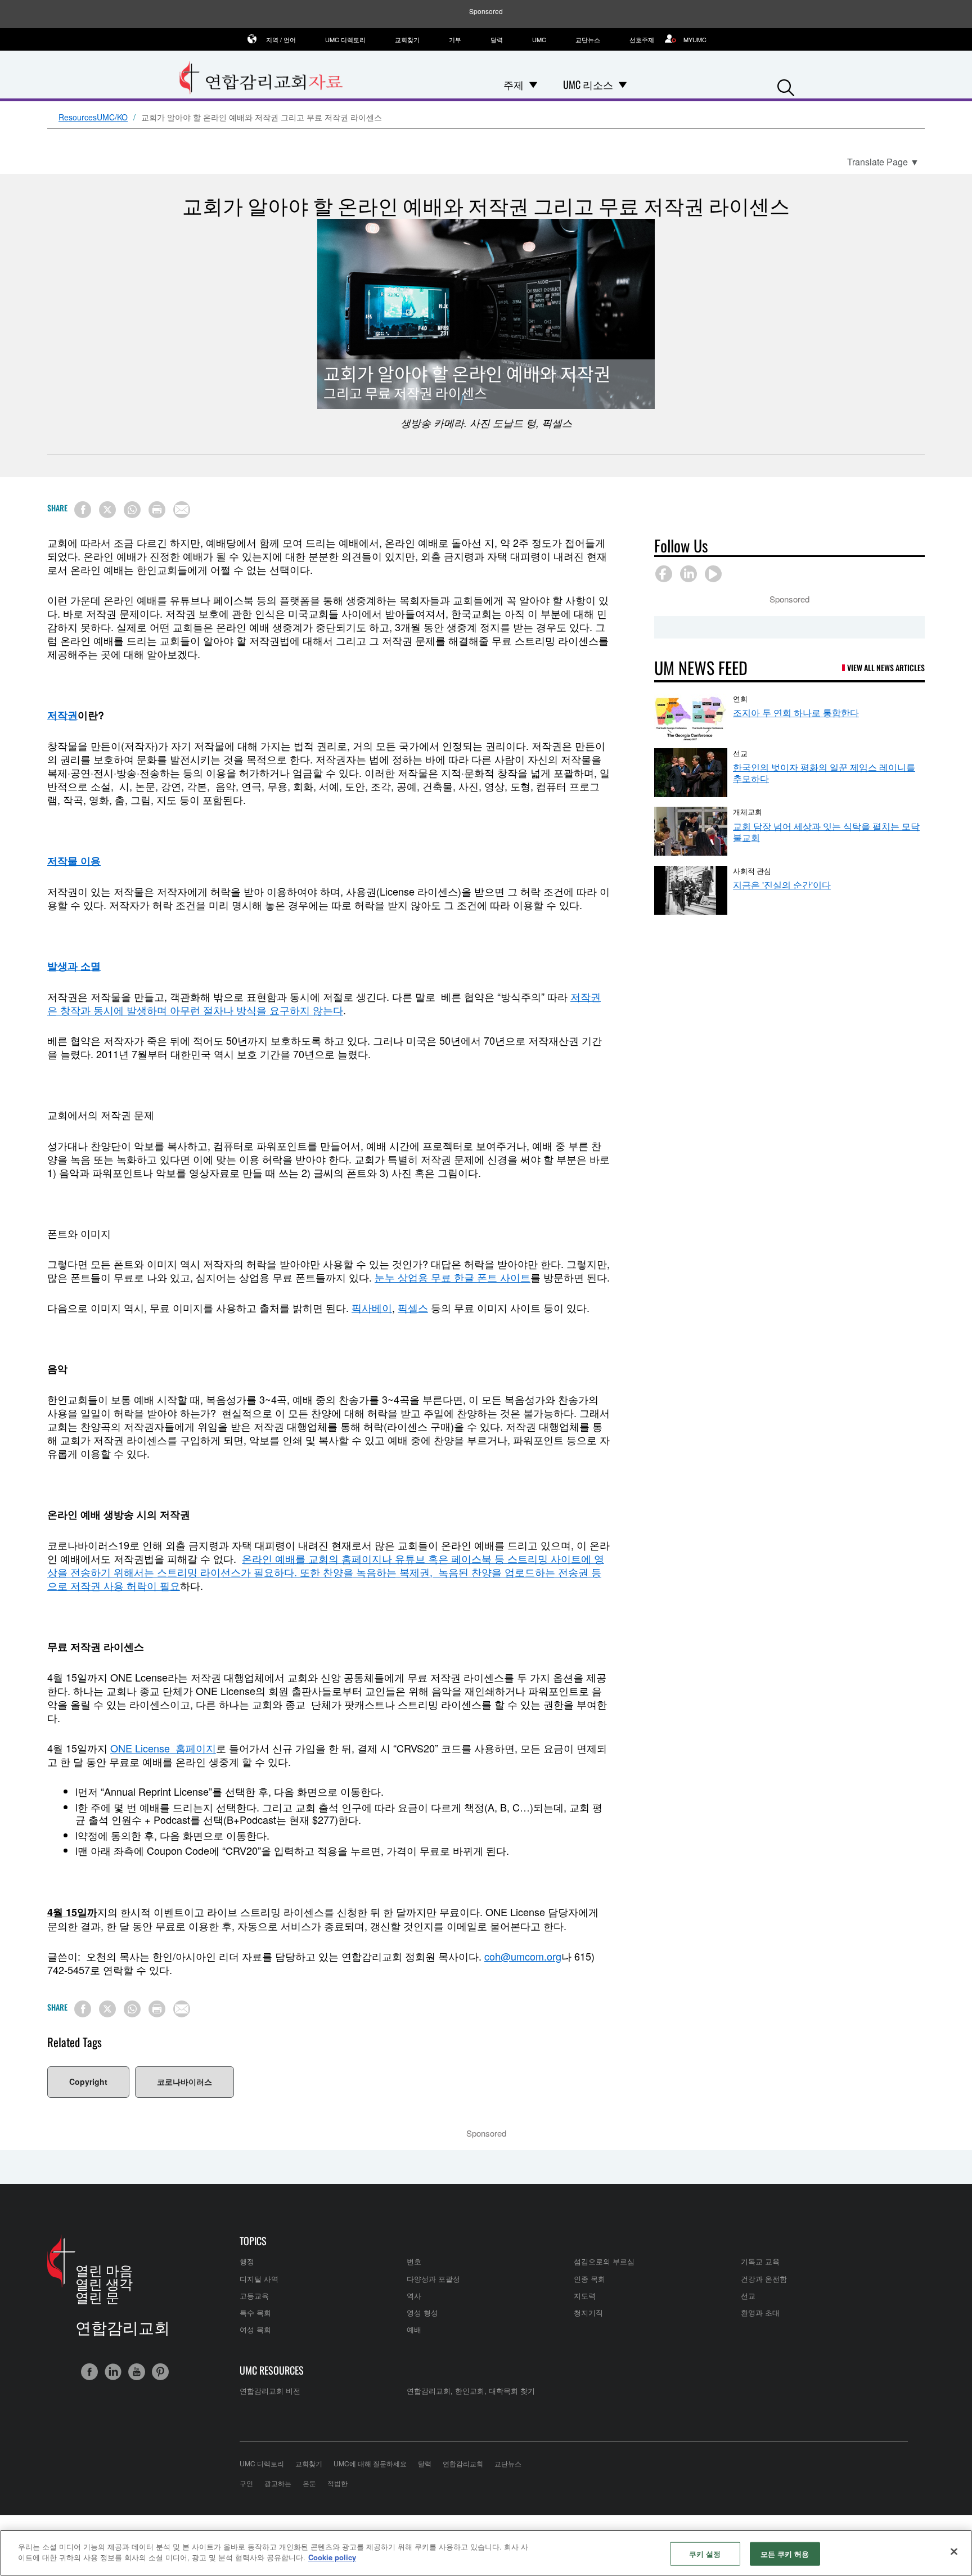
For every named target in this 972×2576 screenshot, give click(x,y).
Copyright (88, 2082)
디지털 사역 (259, 2279)
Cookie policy (332, 2557)
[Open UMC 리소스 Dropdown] (623, 84)
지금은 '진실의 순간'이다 (782, 885)
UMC (539, 39)
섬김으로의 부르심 (604, 2261)
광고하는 (278, 2483)
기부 (455, 39)
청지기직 (588, 2312)
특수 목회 (255, 2312)
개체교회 (748, 811)
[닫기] (954, 2551)
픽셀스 (413, 1307)
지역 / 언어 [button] (281, 39)
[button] (786, 85)
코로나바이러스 (184, 2082)
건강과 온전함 (764, 2279)
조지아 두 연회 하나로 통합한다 (796, 712)
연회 (740, 698)
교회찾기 (407, 39)
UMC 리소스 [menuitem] (588, 84)
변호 (414, 2261)
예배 (414, 2329)
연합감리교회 (463, 2463)
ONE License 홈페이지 (163, 1748)
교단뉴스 (588, 39)
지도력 (585, 2296)
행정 (247, 2261)
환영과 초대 (760, 2312)
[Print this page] (157, 510)
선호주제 (642, 39)
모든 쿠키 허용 (785, 2554)
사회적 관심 (752, 870)
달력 (497, 39)
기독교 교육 (760, 2261)
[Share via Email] (182, 510)
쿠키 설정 (705, 2554)
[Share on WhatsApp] (132, 510)
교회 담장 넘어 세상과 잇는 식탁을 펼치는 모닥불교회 (826, 832)
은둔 (309, 2483)
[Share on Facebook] (83, 510)
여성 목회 (255, 2329)
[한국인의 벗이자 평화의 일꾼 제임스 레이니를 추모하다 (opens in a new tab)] (691, 773)
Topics (253, 2241)
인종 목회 (589, 2279)
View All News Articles (886, 667)
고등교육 (254, 2296)
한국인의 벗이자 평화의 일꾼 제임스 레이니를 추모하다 (824, 773)
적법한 (337, 2483)
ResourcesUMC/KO (93, 118)
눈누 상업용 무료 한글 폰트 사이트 (453, 1277)
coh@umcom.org (523, 1956)
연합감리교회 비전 (270, 2391)
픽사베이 (372, 1307)
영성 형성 (422, 2312)
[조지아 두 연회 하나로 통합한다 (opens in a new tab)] (691, 718)
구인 (246, 2483)
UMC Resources (272, 2370)
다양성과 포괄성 (433, 2279)
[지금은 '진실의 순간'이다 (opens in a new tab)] (691, 890)
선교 (740, 753)
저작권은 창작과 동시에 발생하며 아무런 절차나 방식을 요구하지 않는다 (324, 1003)
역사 (414, 2296)
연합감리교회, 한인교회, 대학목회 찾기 (471, 2391)
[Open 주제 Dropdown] (533, 84)
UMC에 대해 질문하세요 (370, 2463)
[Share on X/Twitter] (107, 510)
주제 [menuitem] (514, 84)
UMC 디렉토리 (345, 39)
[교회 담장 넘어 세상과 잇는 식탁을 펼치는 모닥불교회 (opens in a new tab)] (691, 831)
